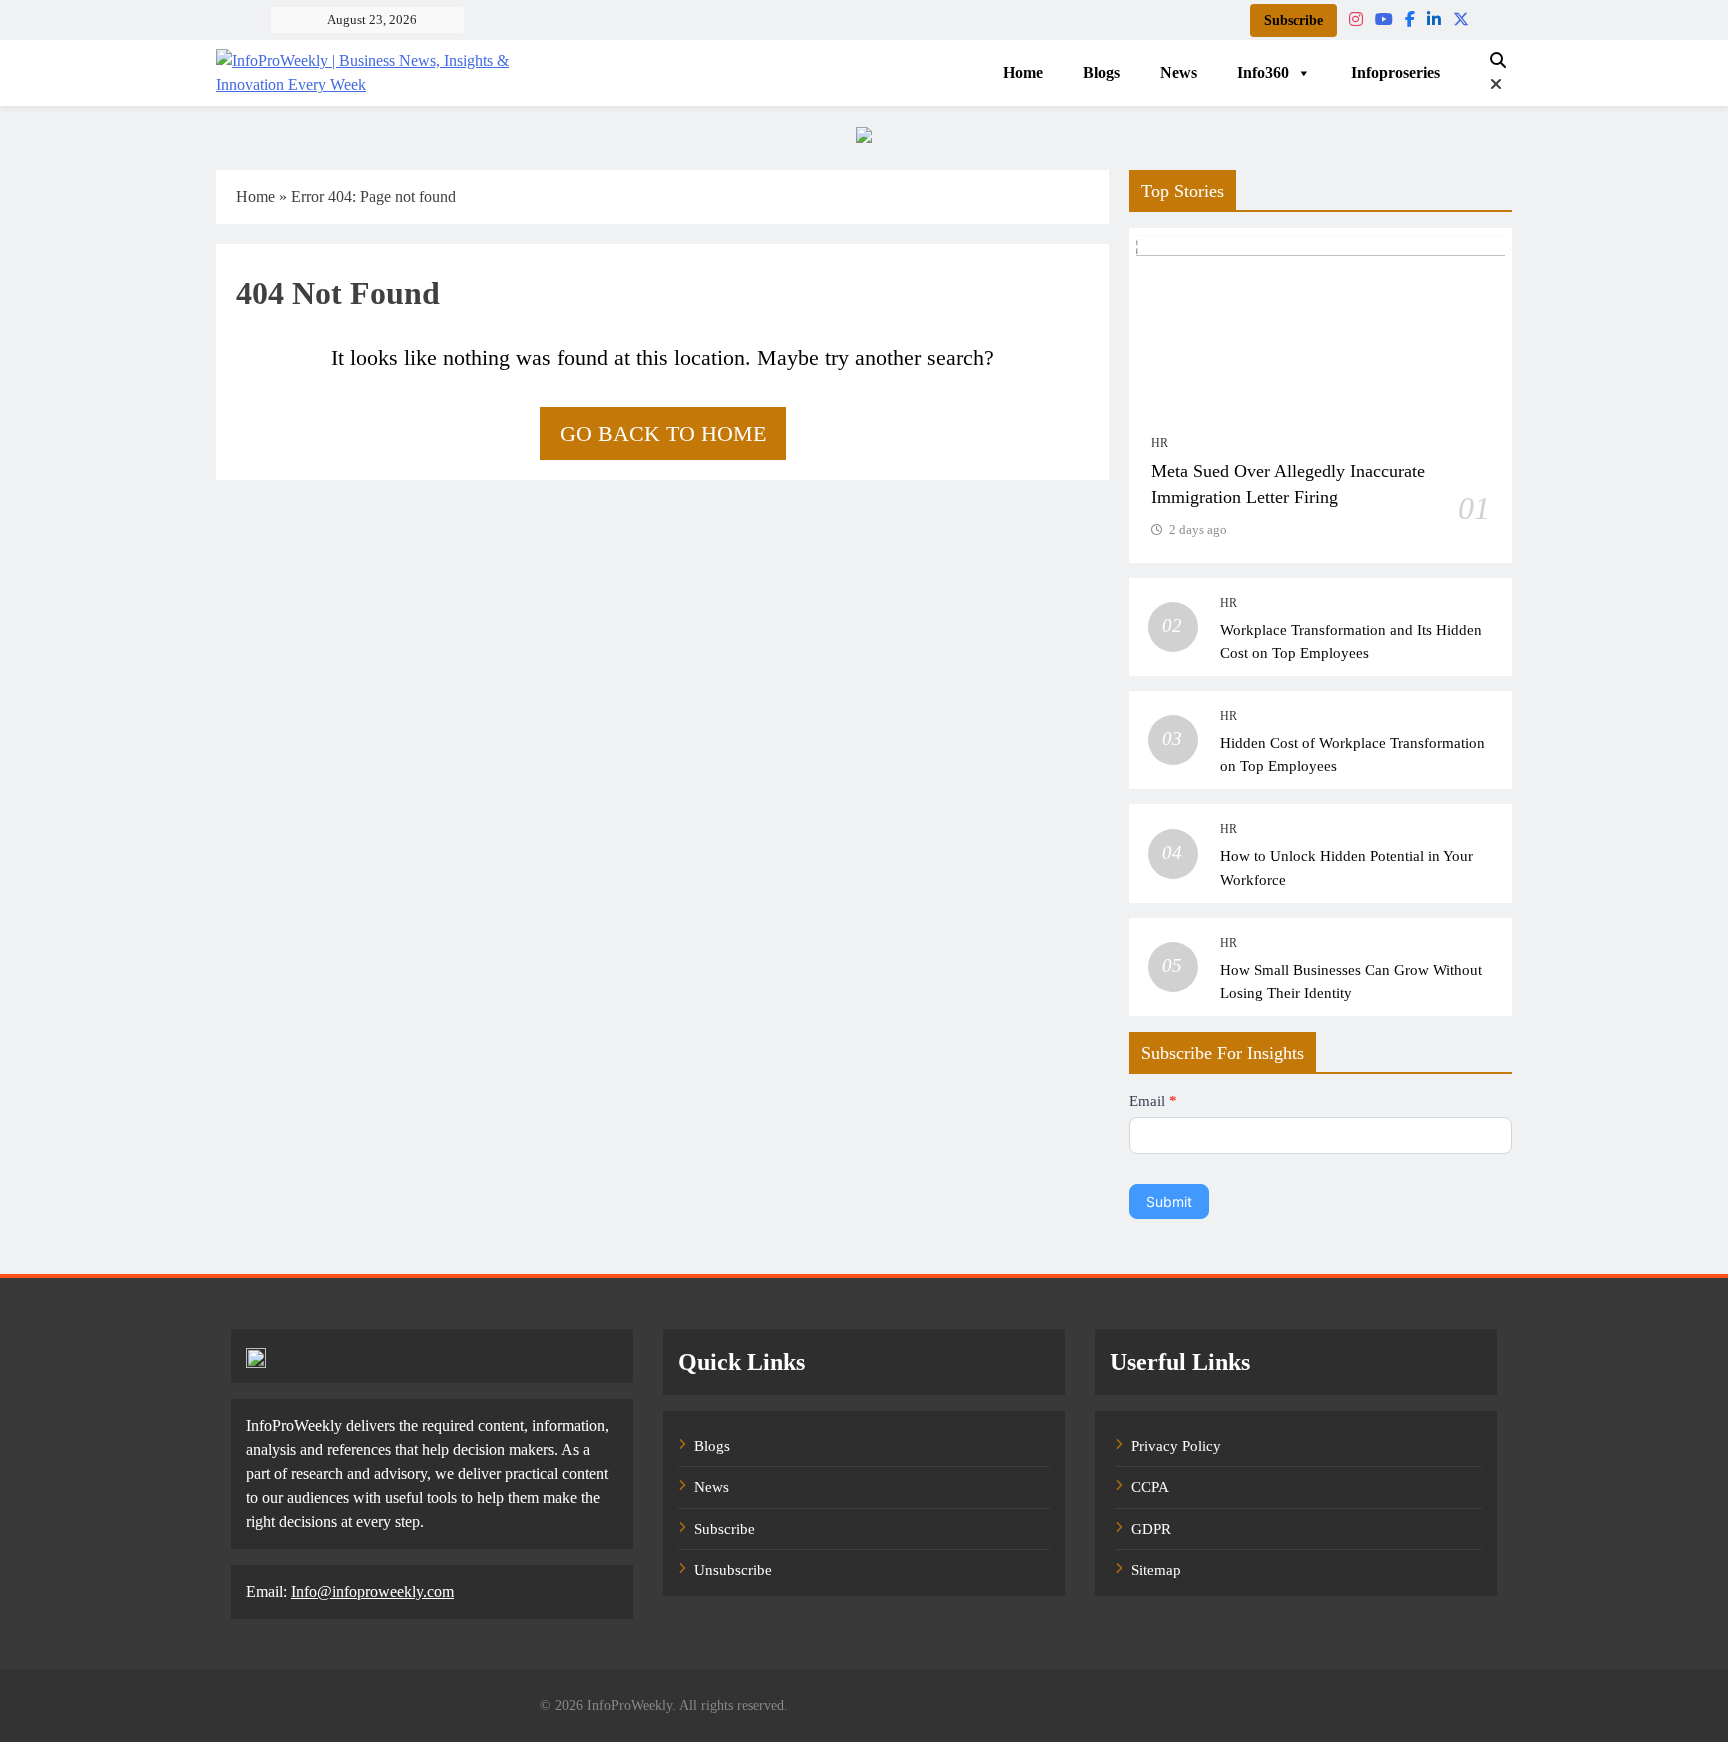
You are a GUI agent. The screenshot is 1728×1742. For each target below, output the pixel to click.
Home (1023, 72)
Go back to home (663, 433)
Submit (1169, 1201)
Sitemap (1156, 1570)
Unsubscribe (733, 1570)
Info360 (1263, 72)
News (1178, 72)
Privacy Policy (1176, 1446)
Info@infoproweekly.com (372, 1591)
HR (1159, 443)
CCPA (1150, 1487)
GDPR (1151, 1529)
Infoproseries (1395, 72)
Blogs (1101, 72)
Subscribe (1293, 20)
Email (1153, 1101)
